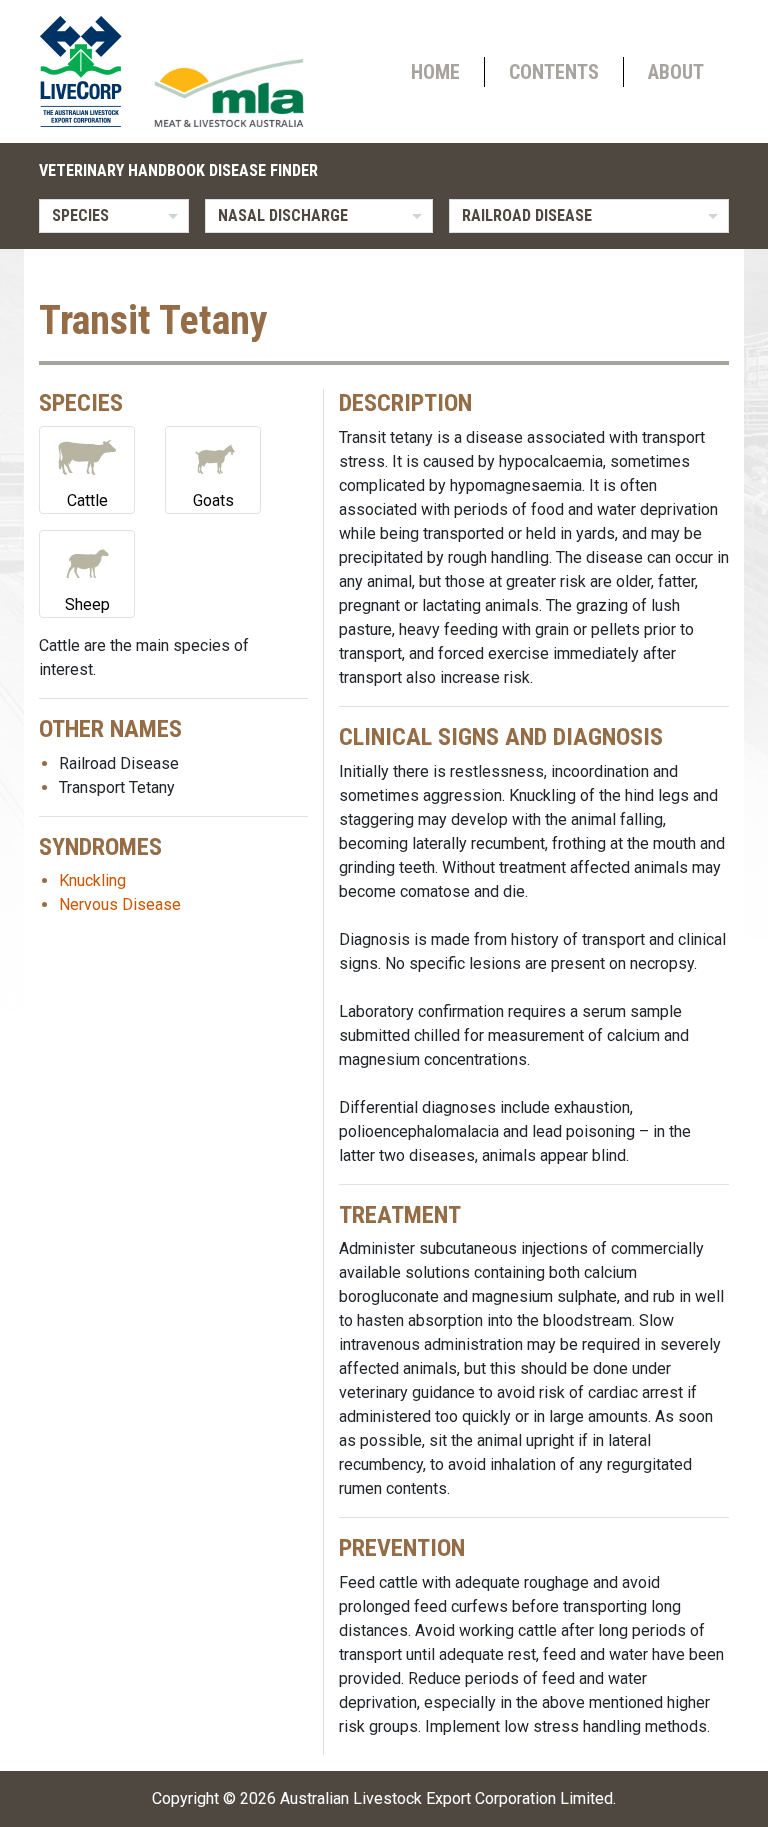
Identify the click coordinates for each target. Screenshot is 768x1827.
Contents (554, 72)
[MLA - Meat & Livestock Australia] (229, 93)
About (676, 72)
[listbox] (114, 216)
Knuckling (92, 880)
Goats (213, 500)
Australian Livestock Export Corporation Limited (446, 1798)
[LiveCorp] (89, 71)
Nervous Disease (120, 904)
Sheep (87, 604)
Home (435, 72)
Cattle (87, 500)
